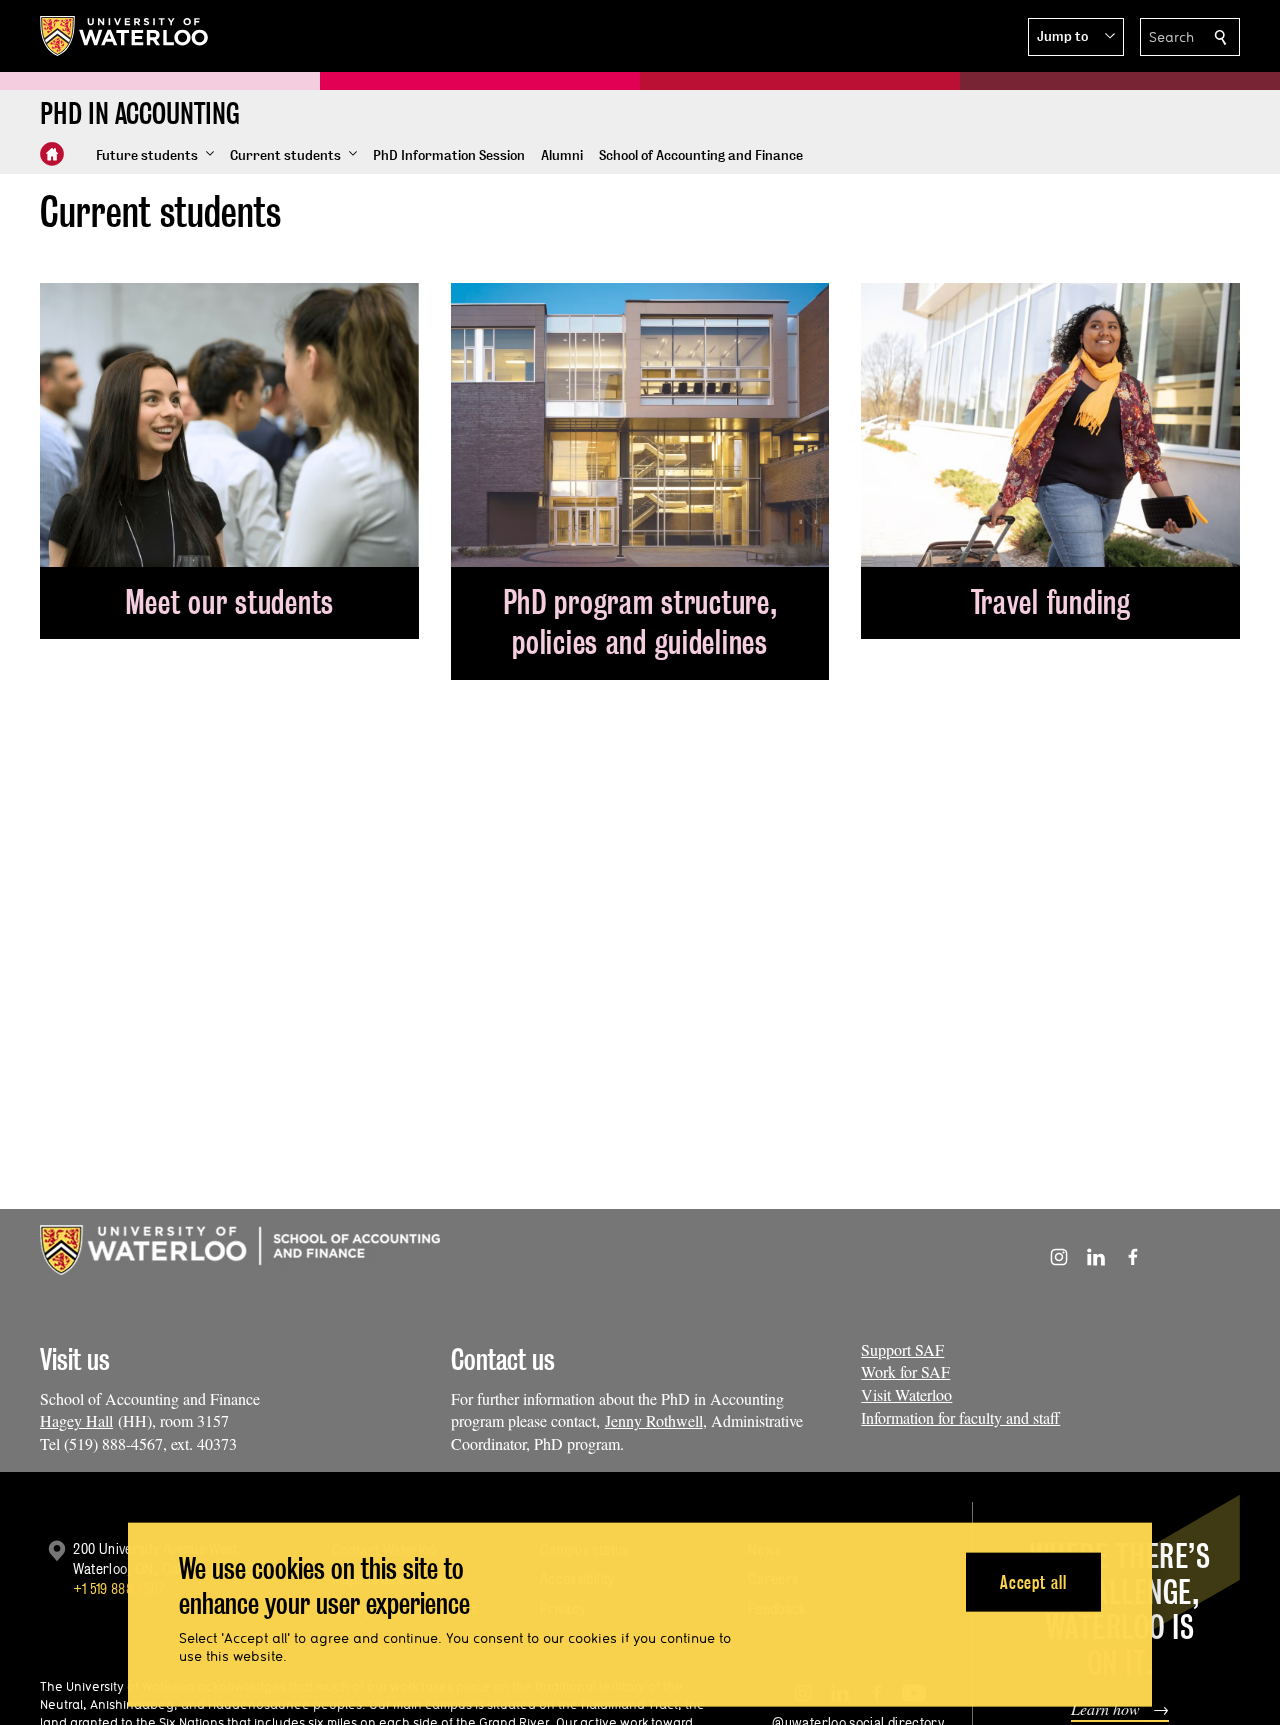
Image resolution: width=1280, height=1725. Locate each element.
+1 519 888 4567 (119, 1588)
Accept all (1033, 1581)
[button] (1076, 37)
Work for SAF (905, 1371)
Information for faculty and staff (960, 1417)
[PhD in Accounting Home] (52, 154)
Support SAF (902, 1349)
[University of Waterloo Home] (125, 36)
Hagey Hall (76, 1420)
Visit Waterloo (906, 1394)
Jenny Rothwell (654, 1420)
